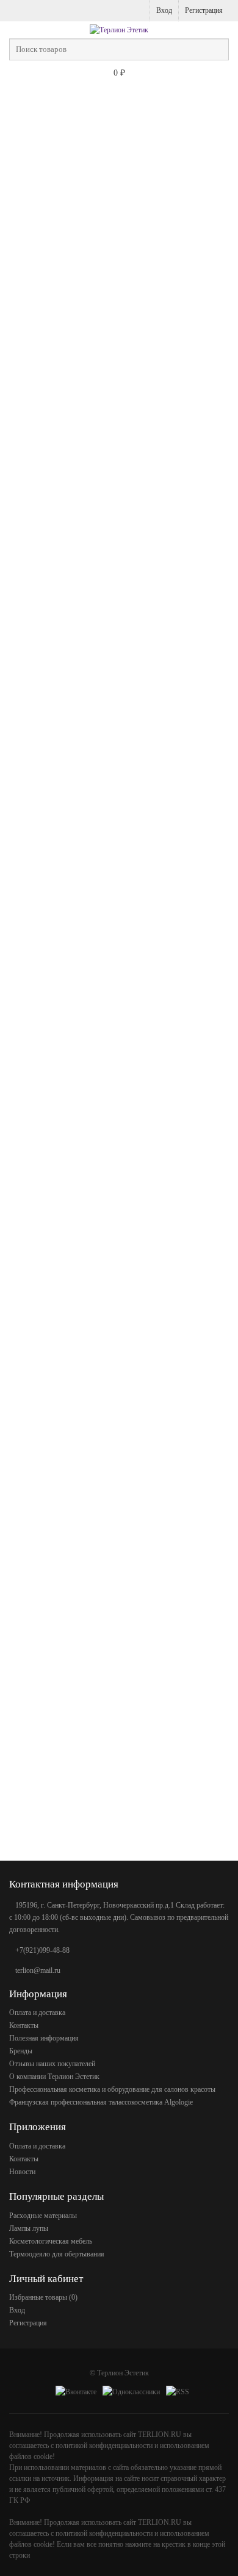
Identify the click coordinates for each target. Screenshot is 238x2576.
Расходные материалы (43, 2216)
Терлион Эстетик (123, 2373)
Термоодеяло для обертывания (57, 2254)
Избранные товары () (43, 2297)
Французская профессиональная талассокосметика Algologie (101, 2102)
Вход (164, 10)
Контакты (24, 2025)
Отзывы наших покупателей (52, 2064)
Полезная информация (44, 2038)
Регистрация (204, 10)
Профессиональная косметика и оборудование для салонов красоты (112, 2089)
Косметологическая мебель (51, 2241)
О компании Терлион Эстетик (54, 2077)
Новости (22, 2172)
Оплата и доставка (37, 2012)
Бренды (21, 2051)
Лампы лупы (29, 2228)
